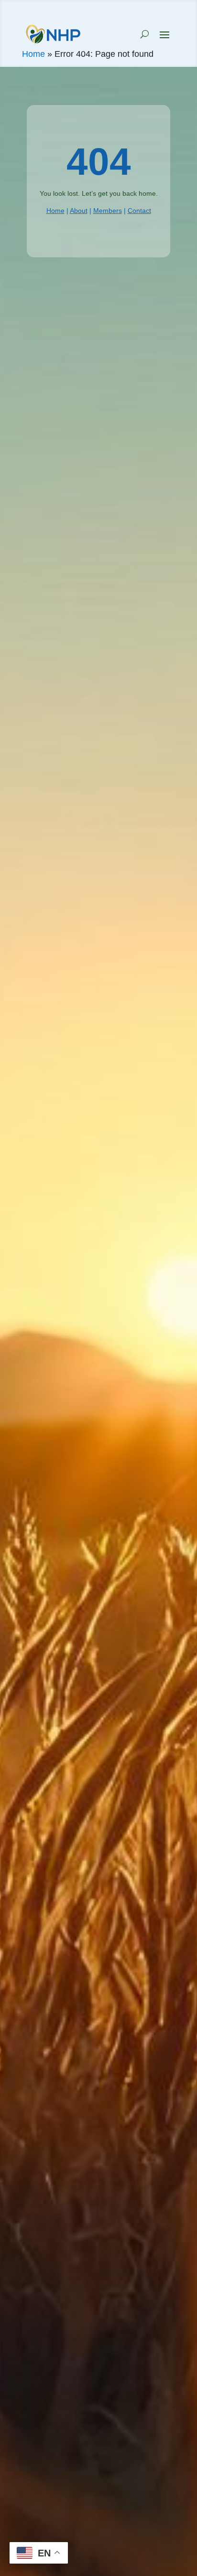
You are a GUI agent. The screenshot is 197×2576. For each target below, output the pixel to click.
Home (33, 54)
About (79, 211)
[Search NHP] (145, 34)
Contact (139, 211)
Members (108, 211)
